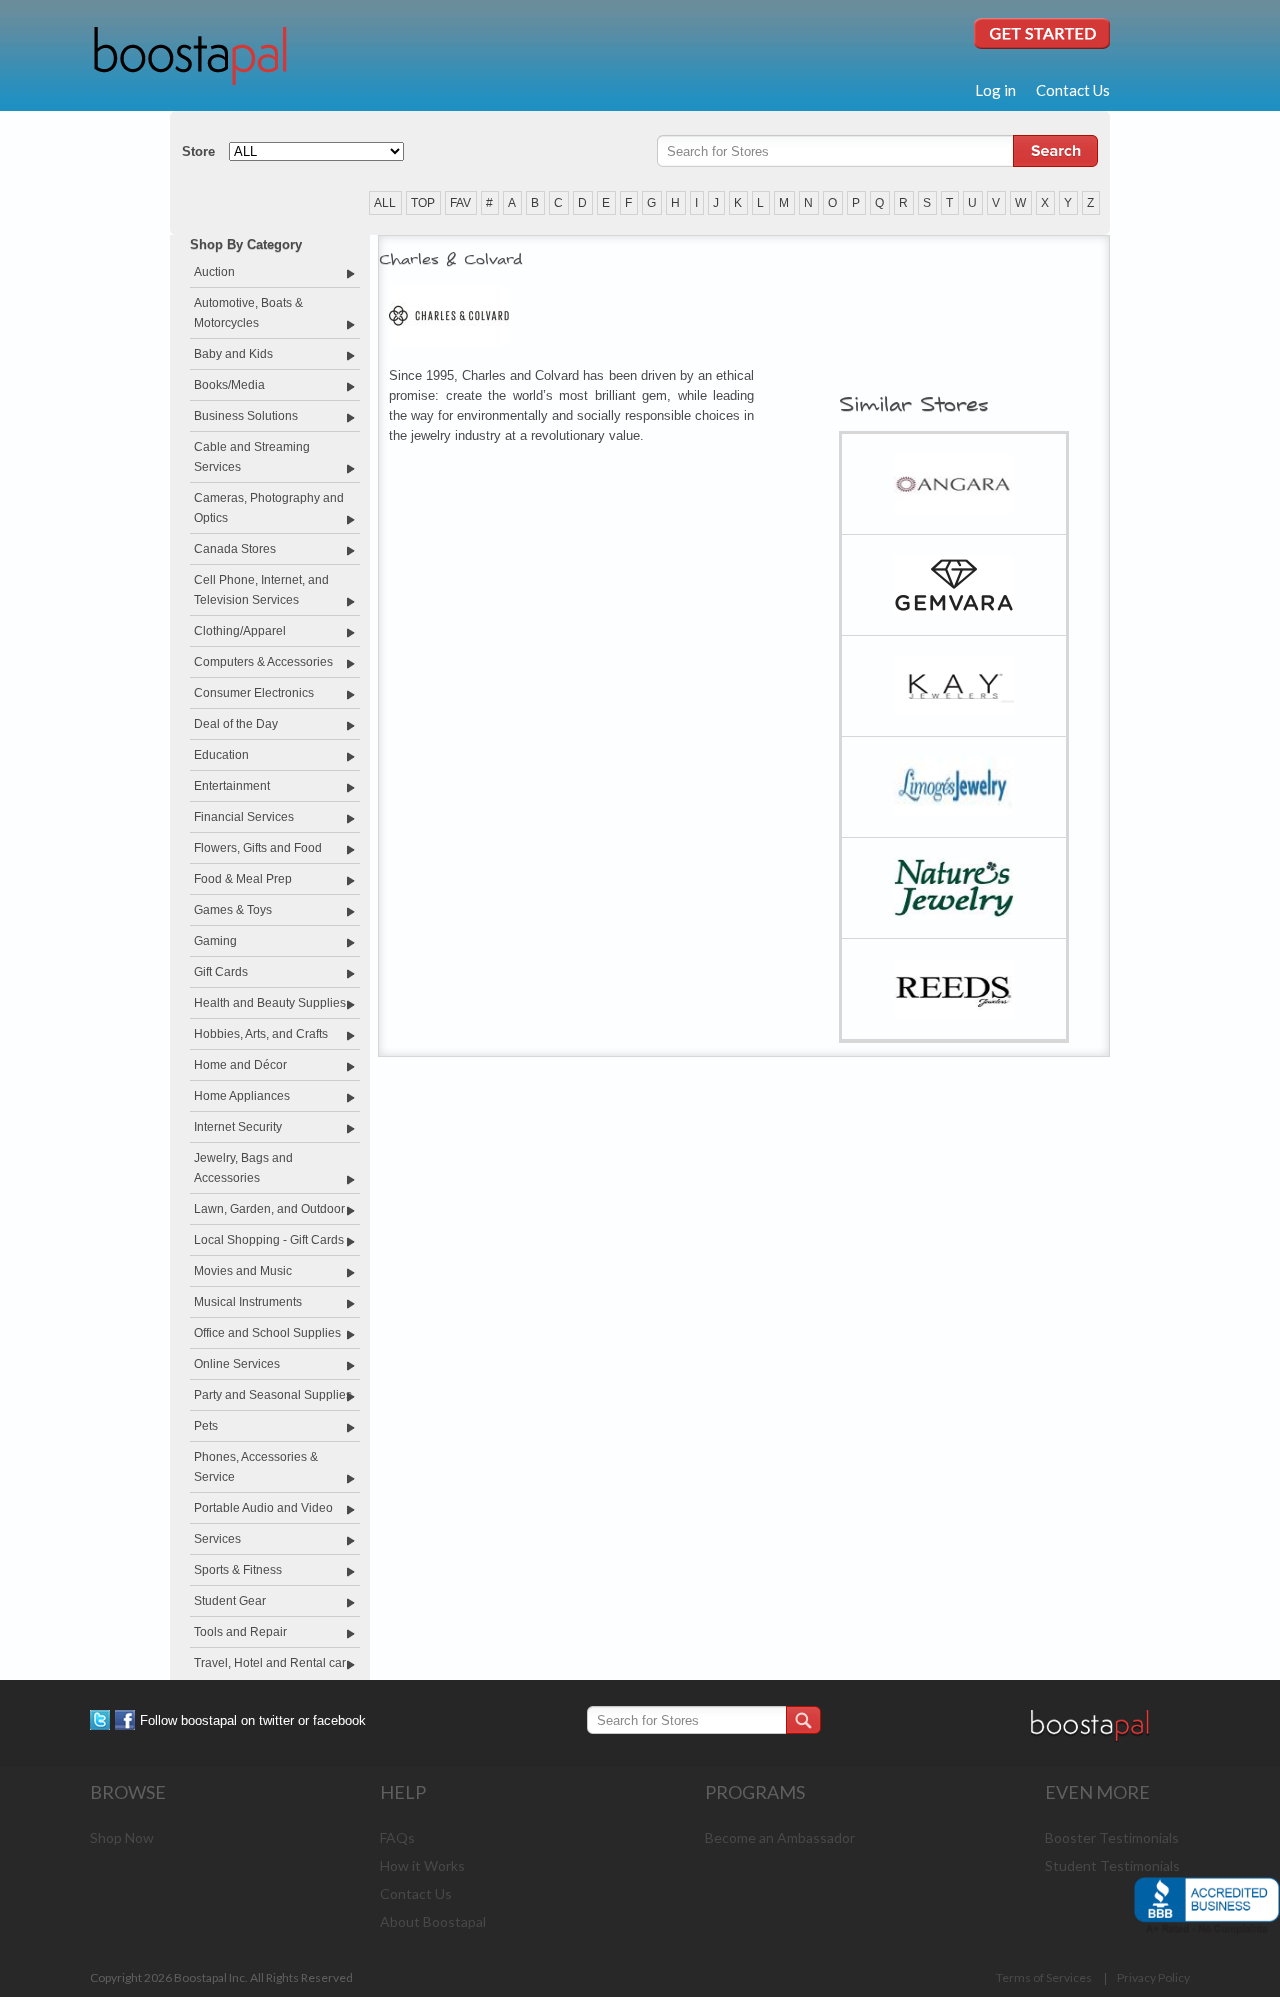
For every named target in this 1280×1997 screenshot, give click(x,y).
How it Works (422, 1865)
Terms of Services (1045, 1977)
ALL (385, 203)
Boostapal (190, 54)
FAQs (397, 1837)
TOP (423, 203)
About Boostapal (433, 1921)
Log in (995, 90)
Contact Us (1073, 90)
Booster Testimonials (1112, 1837)
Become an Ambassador (780, 1837)
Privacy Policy (1153, 1977)
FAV (460, 203)
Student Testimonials (1112, 1865)
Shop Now (122, 1837)
